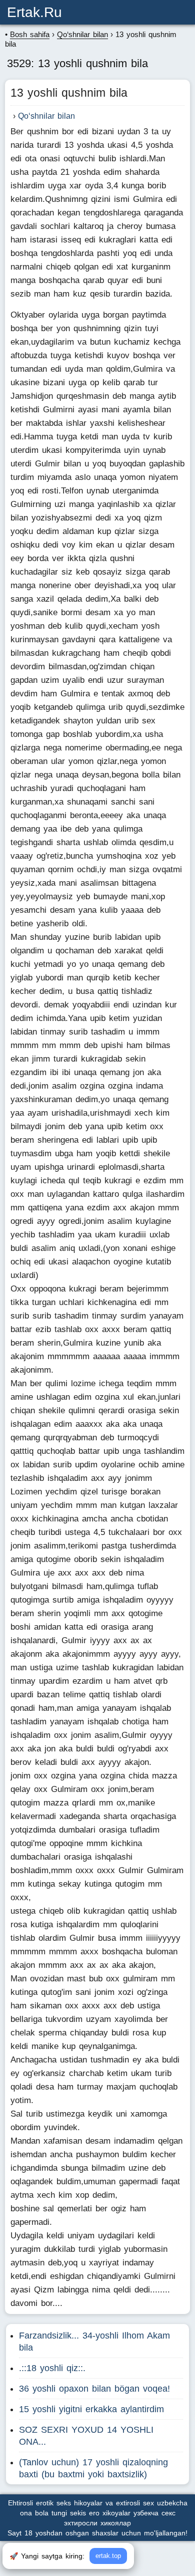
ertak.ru (34, 12)
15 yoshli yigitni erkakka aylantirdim (91, 2409)
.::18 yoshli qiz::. (52, 2368)
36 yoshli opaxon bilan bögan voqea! (94, 2389)
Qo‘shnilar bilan (46, 116)
